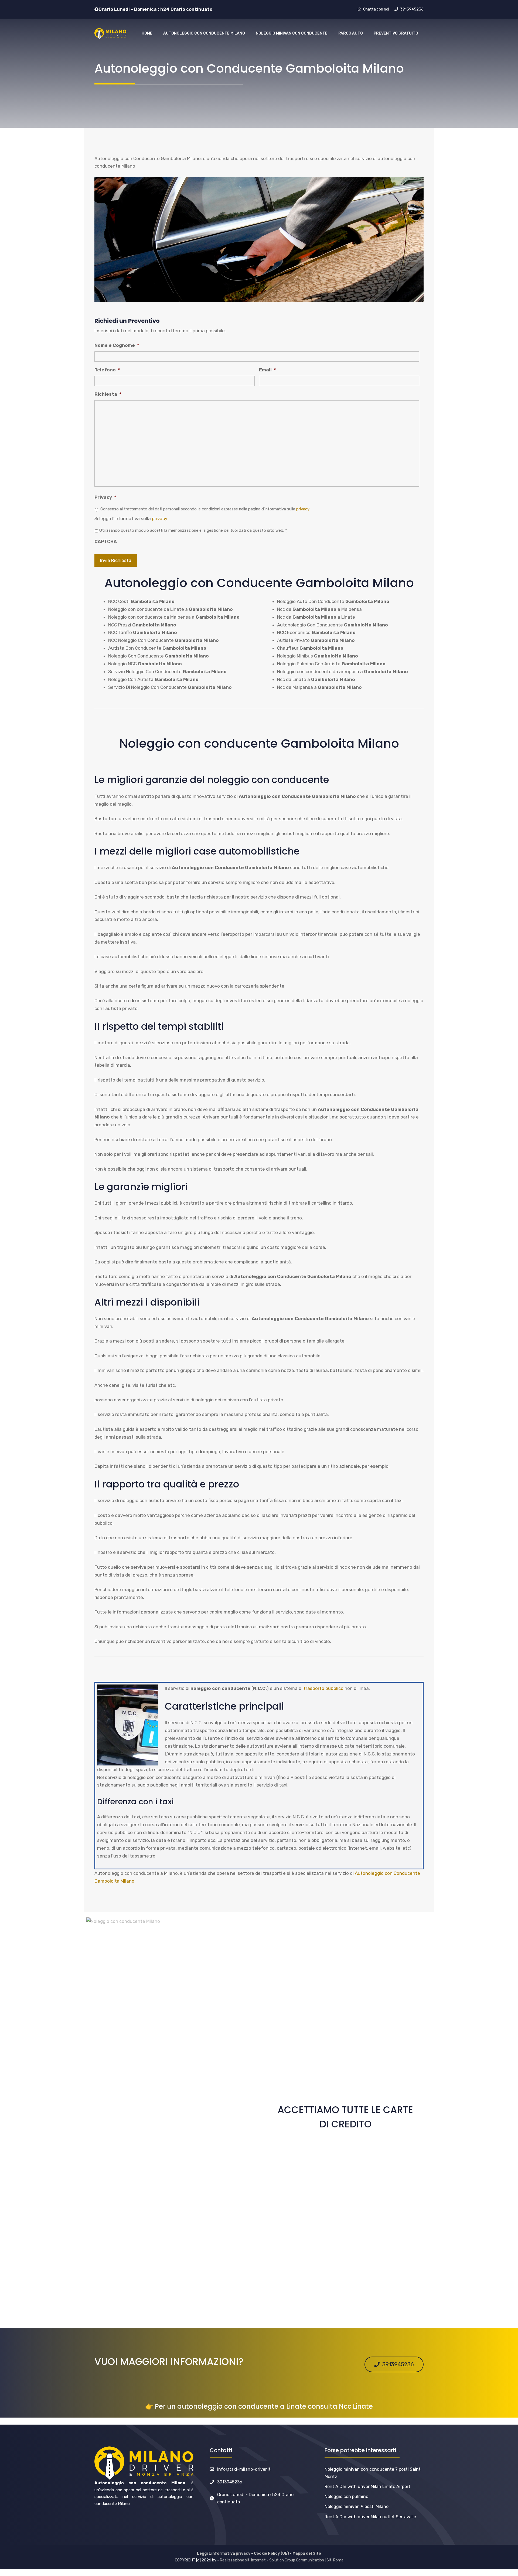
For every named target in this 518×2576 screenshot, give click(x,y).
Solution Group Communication (297, 2560)
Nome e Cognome (117, 345)
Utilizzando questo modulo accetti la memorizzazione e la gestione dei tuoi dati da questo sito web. (193, 530)
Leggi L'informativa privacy (224, 2553)
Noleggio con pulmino (346, 2497)
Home (147, 33)
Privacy (105, 497)
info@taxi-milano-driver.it (244, 2469)
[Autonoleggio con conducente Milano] (110, 33)
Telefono (107, 370)
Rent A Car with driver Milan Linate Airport (367, 2487)
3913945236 (230, 2482)
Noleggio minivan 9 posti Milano (357, 2506)
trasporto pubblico (323, 1688)
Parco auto (351, 33)
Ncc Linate (356, 2406)
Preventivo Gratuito (396, 33)
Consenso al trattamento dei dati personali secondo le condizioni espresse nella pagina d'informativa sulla (205, 509)
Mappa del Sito (307, 2553)
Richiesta (108, 394)
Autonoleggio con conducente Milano (204, 33)
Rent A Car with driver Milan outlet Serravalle (370, 2517)
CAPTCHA (106, 541)
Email (267, 370)
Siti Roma (335, 2560)
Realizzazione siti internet (243, 2560)
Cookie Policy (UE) (271, 2553)
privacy (303, 509)
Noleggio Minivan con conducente (292, 33)
